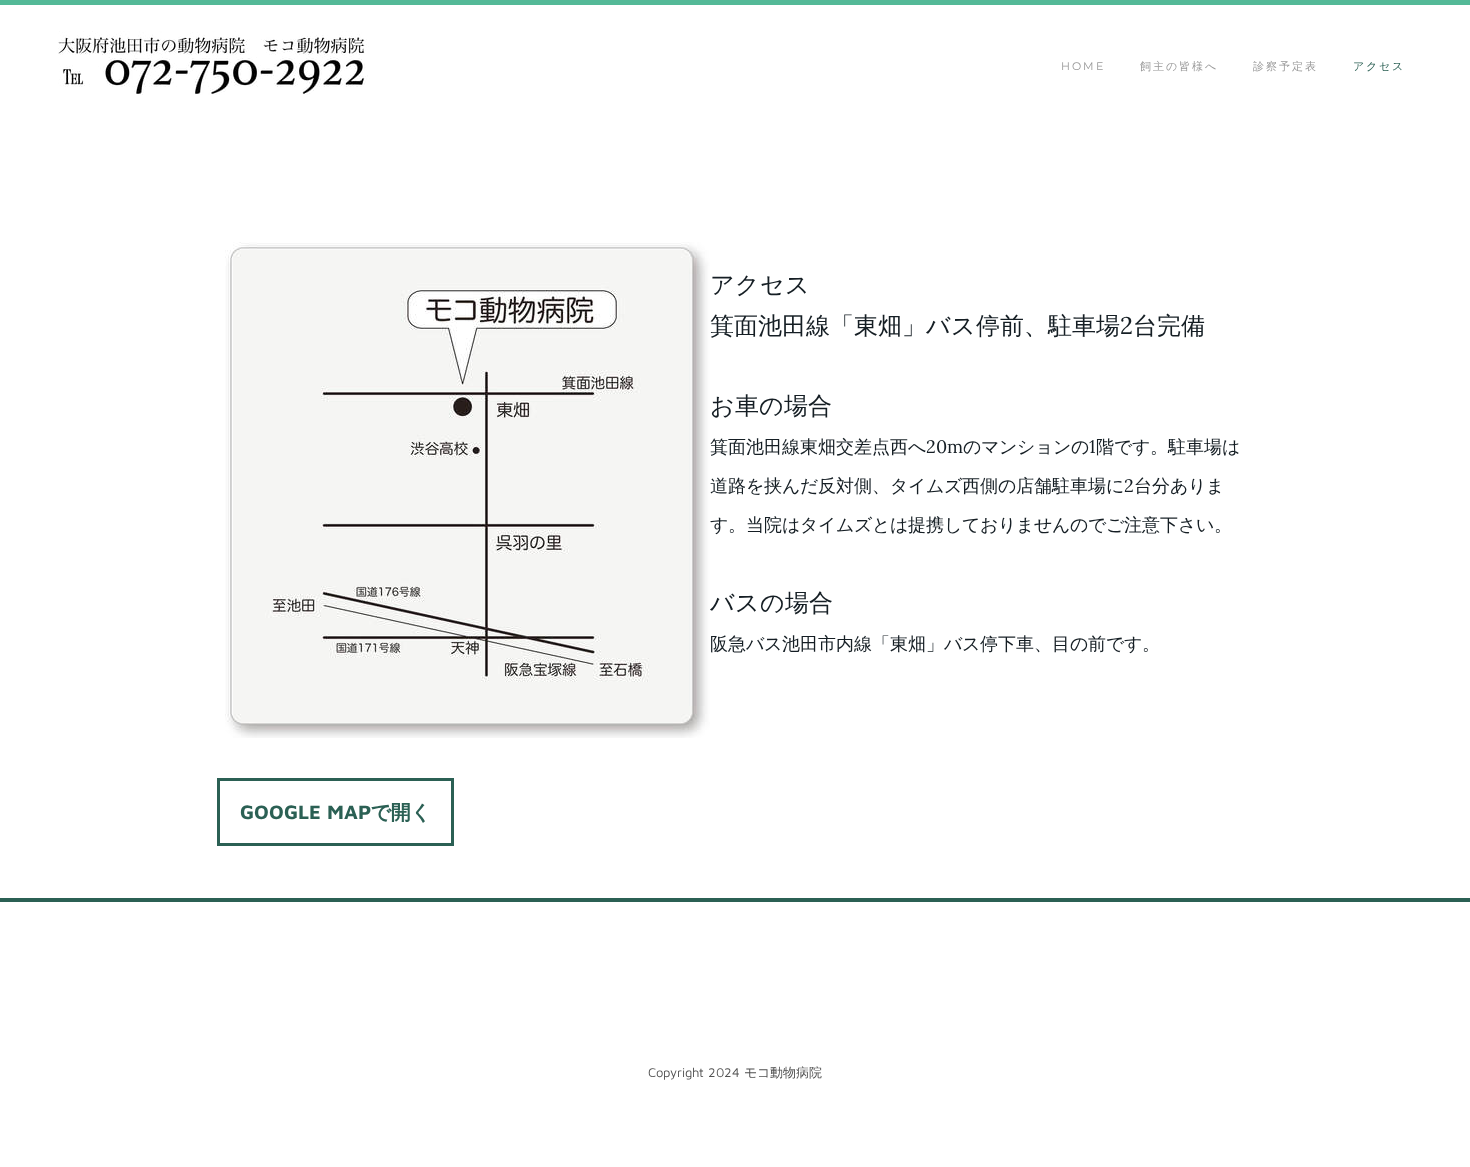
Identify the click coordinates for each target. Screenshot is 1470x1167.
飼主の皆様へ (1179, 66)
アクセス (1379, 66)
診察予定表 (1285, 66)
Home (1083, 66)
